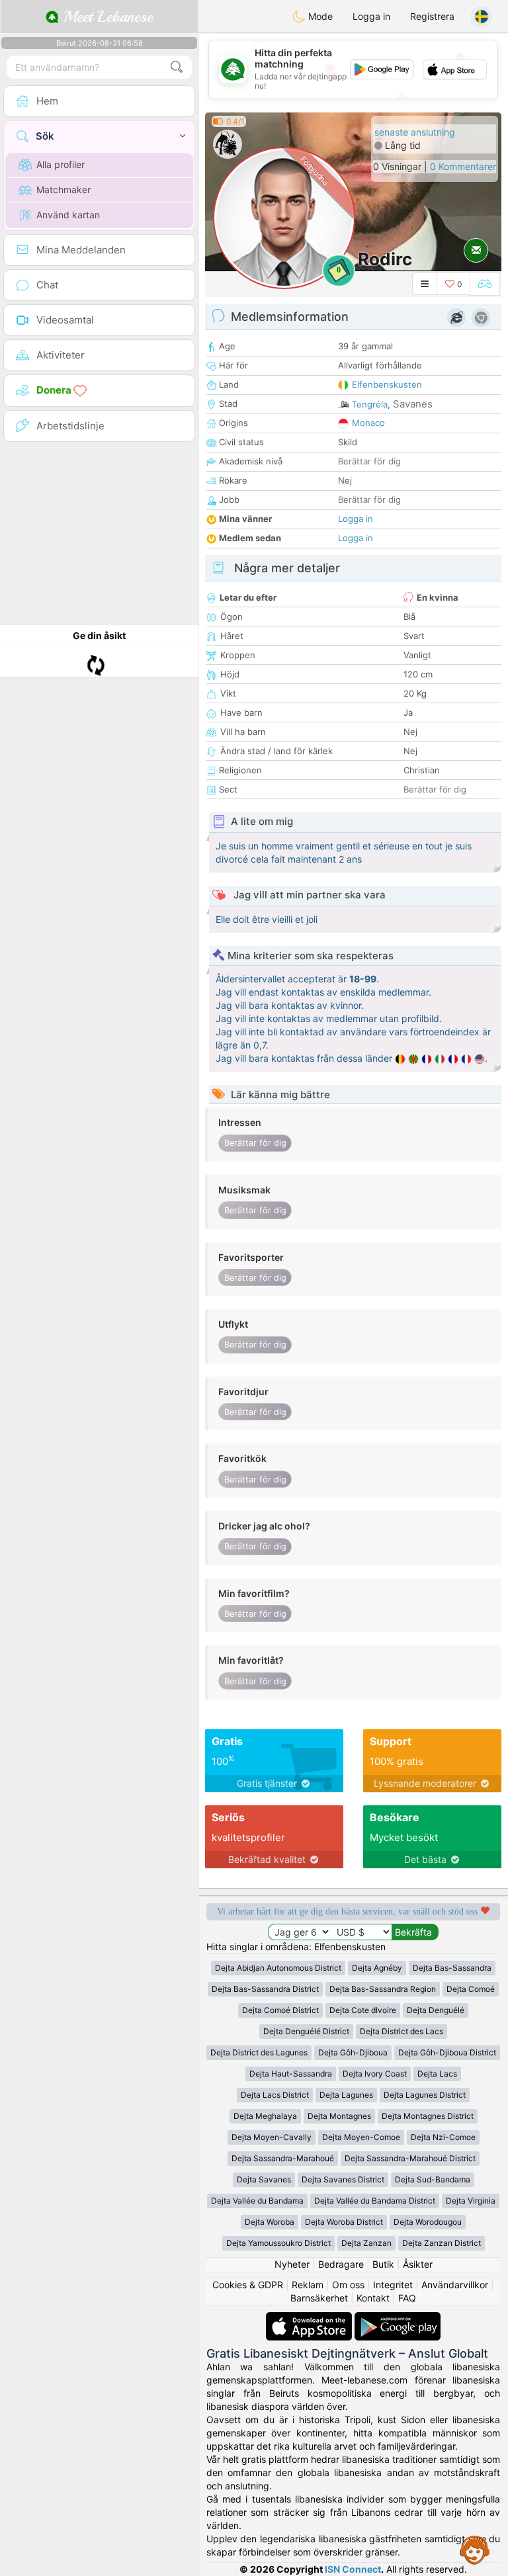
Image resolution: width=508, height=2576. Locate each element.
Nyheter (292, 2264)
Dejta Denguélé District (306, 2031)
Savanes (413, 404)
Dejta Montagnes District (428, 2116)
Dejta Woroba (270, 2222)
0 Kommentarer (463, 166)
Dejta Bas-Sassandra (452, 1968)
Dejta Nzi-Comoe (443, 2137)
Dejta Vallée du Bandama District (375, 2201)
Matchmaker (63, 190)
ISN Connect (353, 2569)
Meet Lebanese (106, 17)
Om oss (348, 2285)
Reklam (308, 2285)
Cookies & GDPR (248, 2285)
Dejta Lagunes (346, 2095)
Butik (383, 2264)
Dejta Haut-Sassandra (291, 2074)
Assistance (475, 2550)
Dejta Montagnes (339, 2116)
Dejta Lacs (437, 2074)
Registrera (432, 16)
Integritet (393, 2285)
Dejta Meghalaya (265, 2116)
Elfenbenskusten (387, 384)
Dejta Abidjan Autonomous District (278, 1968)
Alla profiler (61, 164)
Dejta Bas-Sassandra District (265, 1989)
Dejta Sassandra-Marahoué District (410, 2158)
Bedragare (341, 2264)
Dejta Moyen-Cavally (272, 2137)
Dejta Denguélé (436, 2010)
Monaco (368, 423)
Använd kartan (68, 215)
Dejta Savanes (264, 2179)
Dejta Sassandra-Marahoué (283, 2158)
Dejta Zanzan (366, 2243)
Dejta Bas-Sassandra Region (383, 1989)
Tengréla (370, 404)
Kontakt (373, 2298)
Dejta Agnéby (377, 1968)
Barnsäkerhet (319, 2298)
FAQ (407, 2298)
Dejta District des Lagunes (259, 2052)
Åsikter (418, 2264)
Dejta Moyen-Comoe (361, 2137)
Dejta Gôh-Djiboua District (447, 2052)
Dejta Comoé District (280, 2010)
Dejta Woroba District (344, 2222)
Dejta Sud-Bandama (433, 2179)
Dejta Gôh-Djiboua (353, 2052)
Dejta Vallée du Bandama (257, 2201)
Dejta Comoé (471, 1989)
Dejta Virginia (471, 2201)
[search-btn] (177, 67)
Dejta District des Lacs (402, 2031)
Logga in (371, 16)
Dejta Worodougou (428, 2222)
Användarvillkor (455, 2285)
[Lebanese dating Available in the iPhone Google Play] (398, 2318)
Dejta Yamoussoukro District (278, 2243)
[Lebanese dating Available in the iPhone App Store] (310, 2318)
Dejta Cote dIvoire (363, 2010)
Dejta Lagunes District (425, 2095)
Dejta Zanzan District (442, 2243)
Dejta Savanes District (343, 2179)
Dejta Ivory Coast (375, 2074)
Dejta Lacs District (275, 2095)
